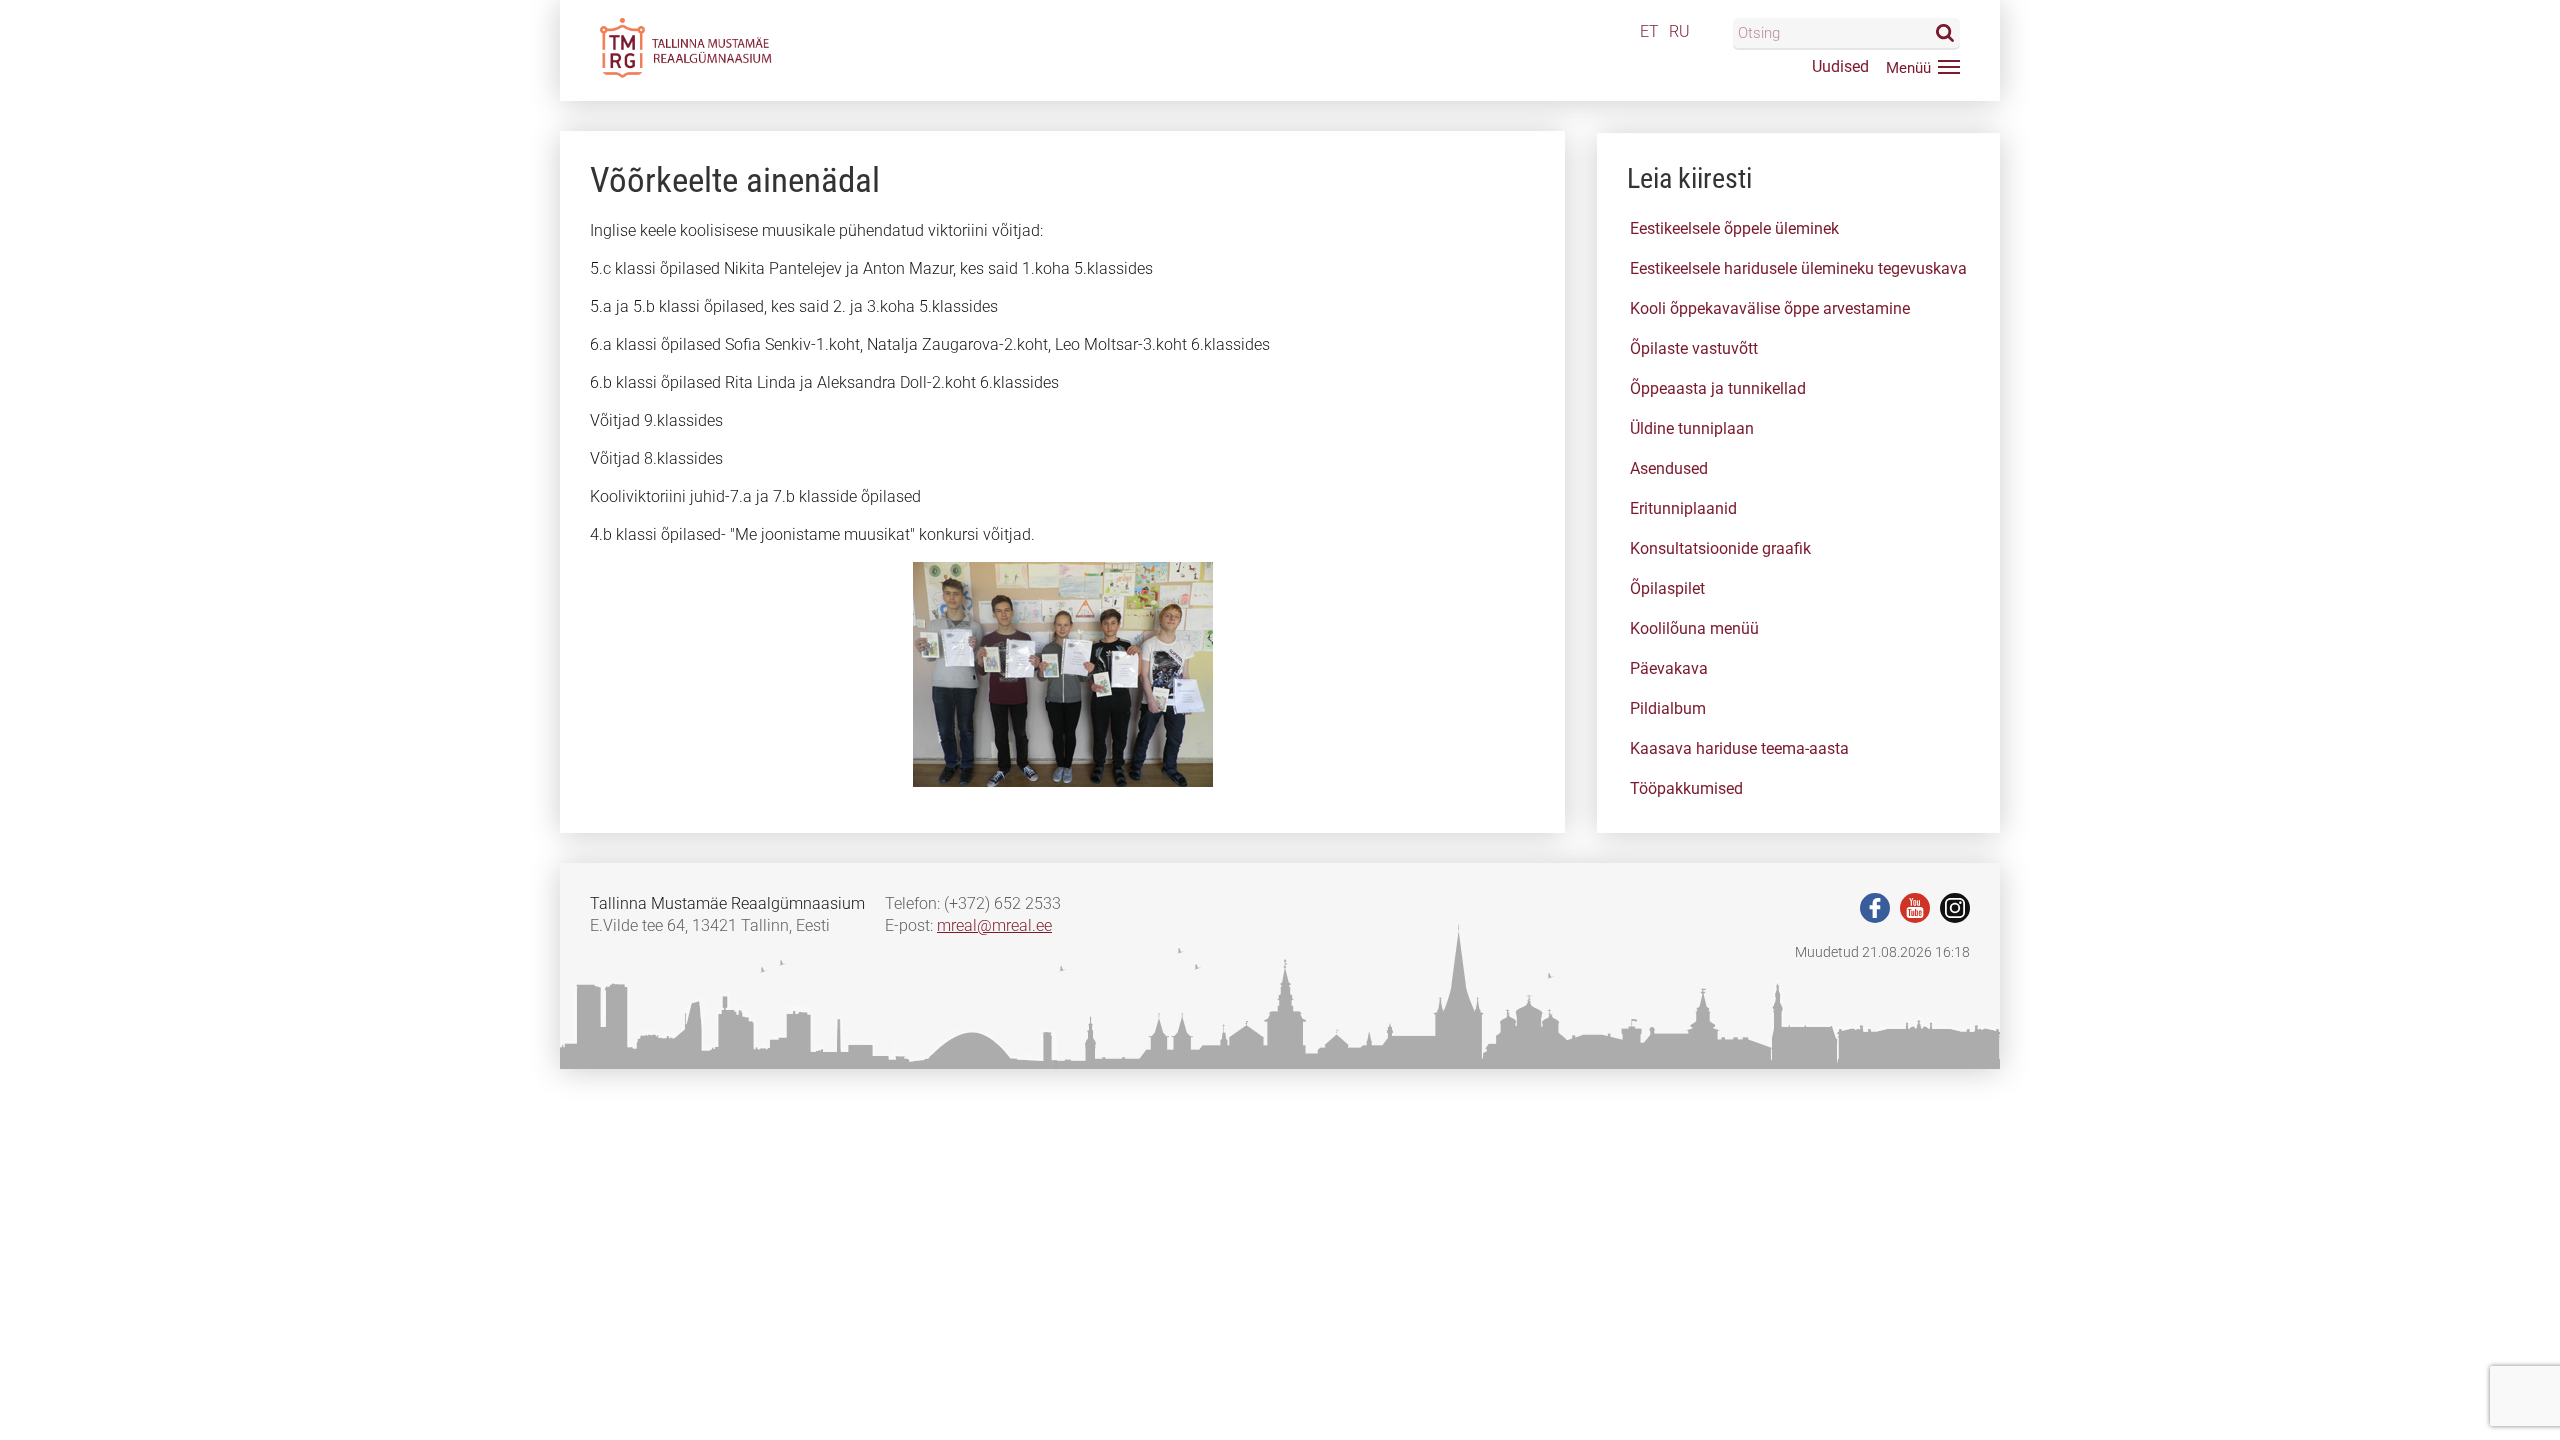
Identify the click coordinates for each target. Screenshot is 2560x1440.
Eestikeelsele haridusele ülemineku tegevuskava (1798, 268)
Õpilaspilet (1667, 588)
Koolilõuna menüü (1694, 628)
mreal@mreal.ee (994, 925)
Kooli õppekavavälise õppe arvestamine (1770, 308)
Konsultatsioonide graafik (1720, 548)
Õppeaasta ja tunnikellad (1718, 388)
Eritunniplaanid (1683, 508)
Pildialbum (1668, 708)
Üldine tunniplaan (1692, 428)
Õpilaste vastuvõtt (1694, 348)
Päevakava (1669, 668)
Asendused (1669, 468)
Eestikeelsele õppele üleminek (1734, 228)
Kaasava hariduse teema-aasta (1739, 748)
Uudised (1840, 66)
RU (1679, 31)
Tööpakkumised (1686, 788)
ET (1649, 31)
